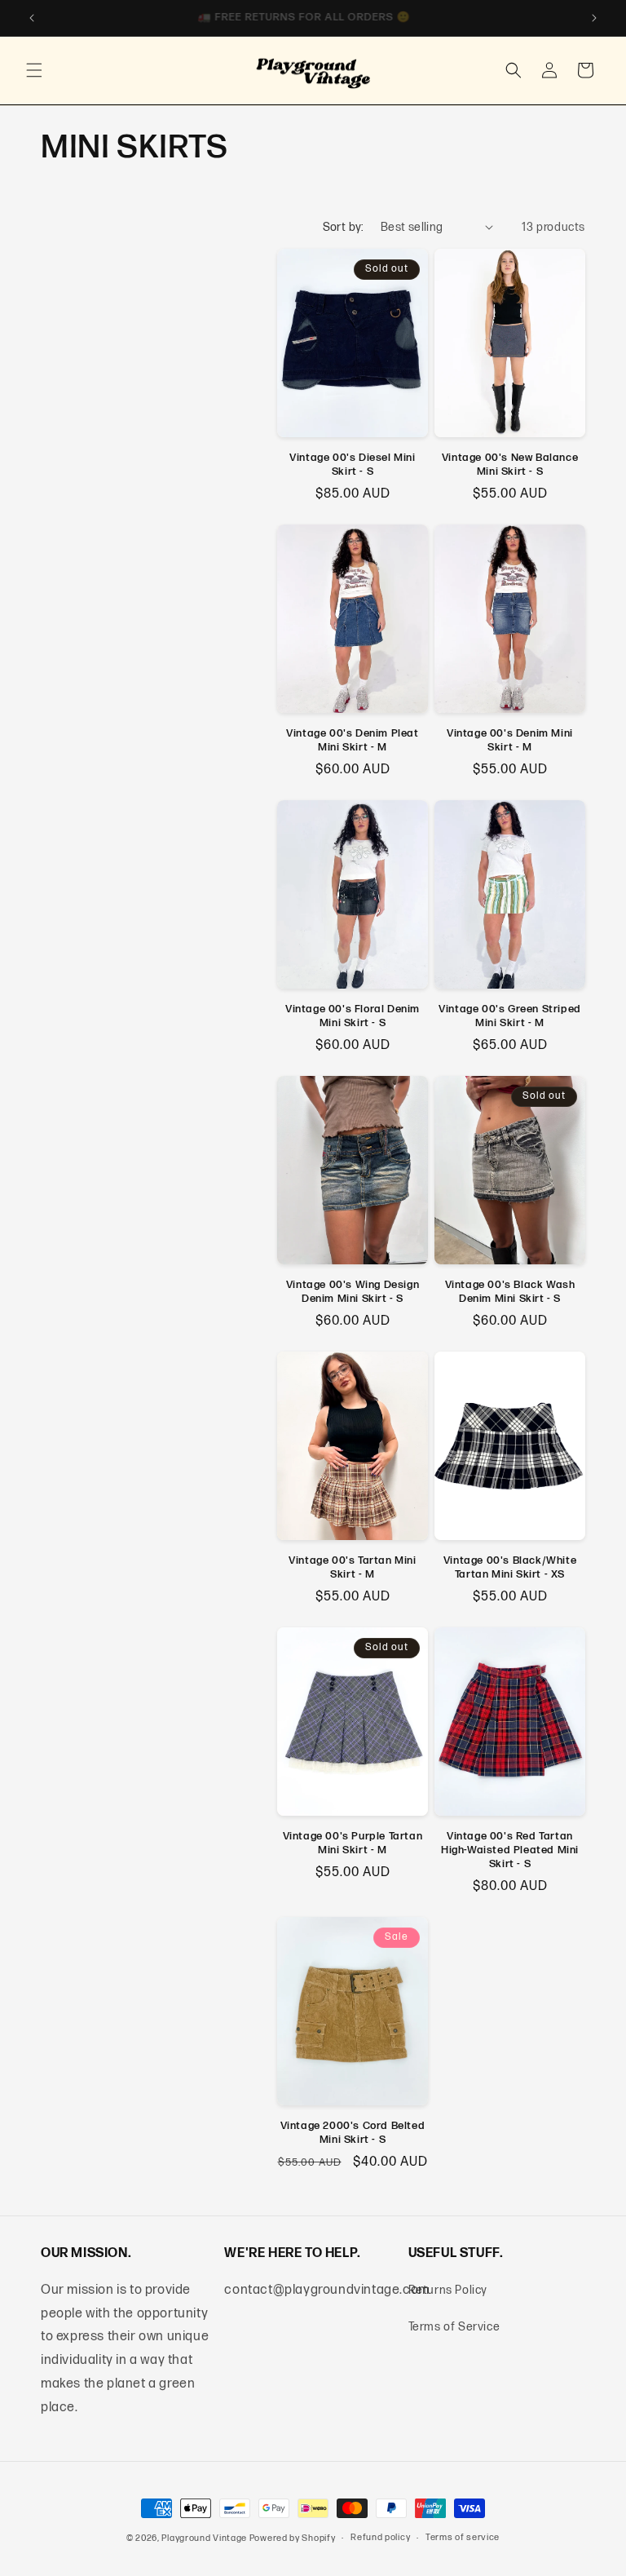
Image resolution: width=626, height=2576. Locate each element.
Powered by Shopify (293, 2538)
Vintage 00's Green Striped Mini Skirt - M (510, 1016)
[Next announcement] (594, 18)
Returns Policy (448, 2290)
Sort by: (344, 227)
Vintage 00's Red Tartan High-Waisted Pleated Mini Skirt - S (510, 1850)
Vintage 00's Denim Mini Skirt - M (510, 740)
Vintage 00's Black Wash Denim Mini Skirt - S (510, 1292)
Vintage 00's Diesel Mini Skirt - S (352, 465)
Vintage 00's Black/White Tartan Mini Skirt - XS (510, 1567)
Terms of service (463, 2537)
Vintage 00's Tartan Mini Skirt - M (352, 1567)
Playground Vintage (204, 2538)
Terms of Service (454, 2327)
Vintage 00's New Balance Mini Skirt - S (510, 465)
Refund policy (380, 2537)
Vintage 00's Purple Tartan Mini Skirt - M (353, 1843)
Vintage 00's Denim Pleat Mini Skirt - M (352, 740)
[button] (34, 70)
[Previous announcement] (32, 18)
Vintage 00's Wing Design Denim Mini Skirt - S (353, 1292)
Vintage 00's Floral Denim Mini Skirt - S (353, 1016)
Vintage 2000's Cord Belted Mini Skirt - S (353, 2133)
